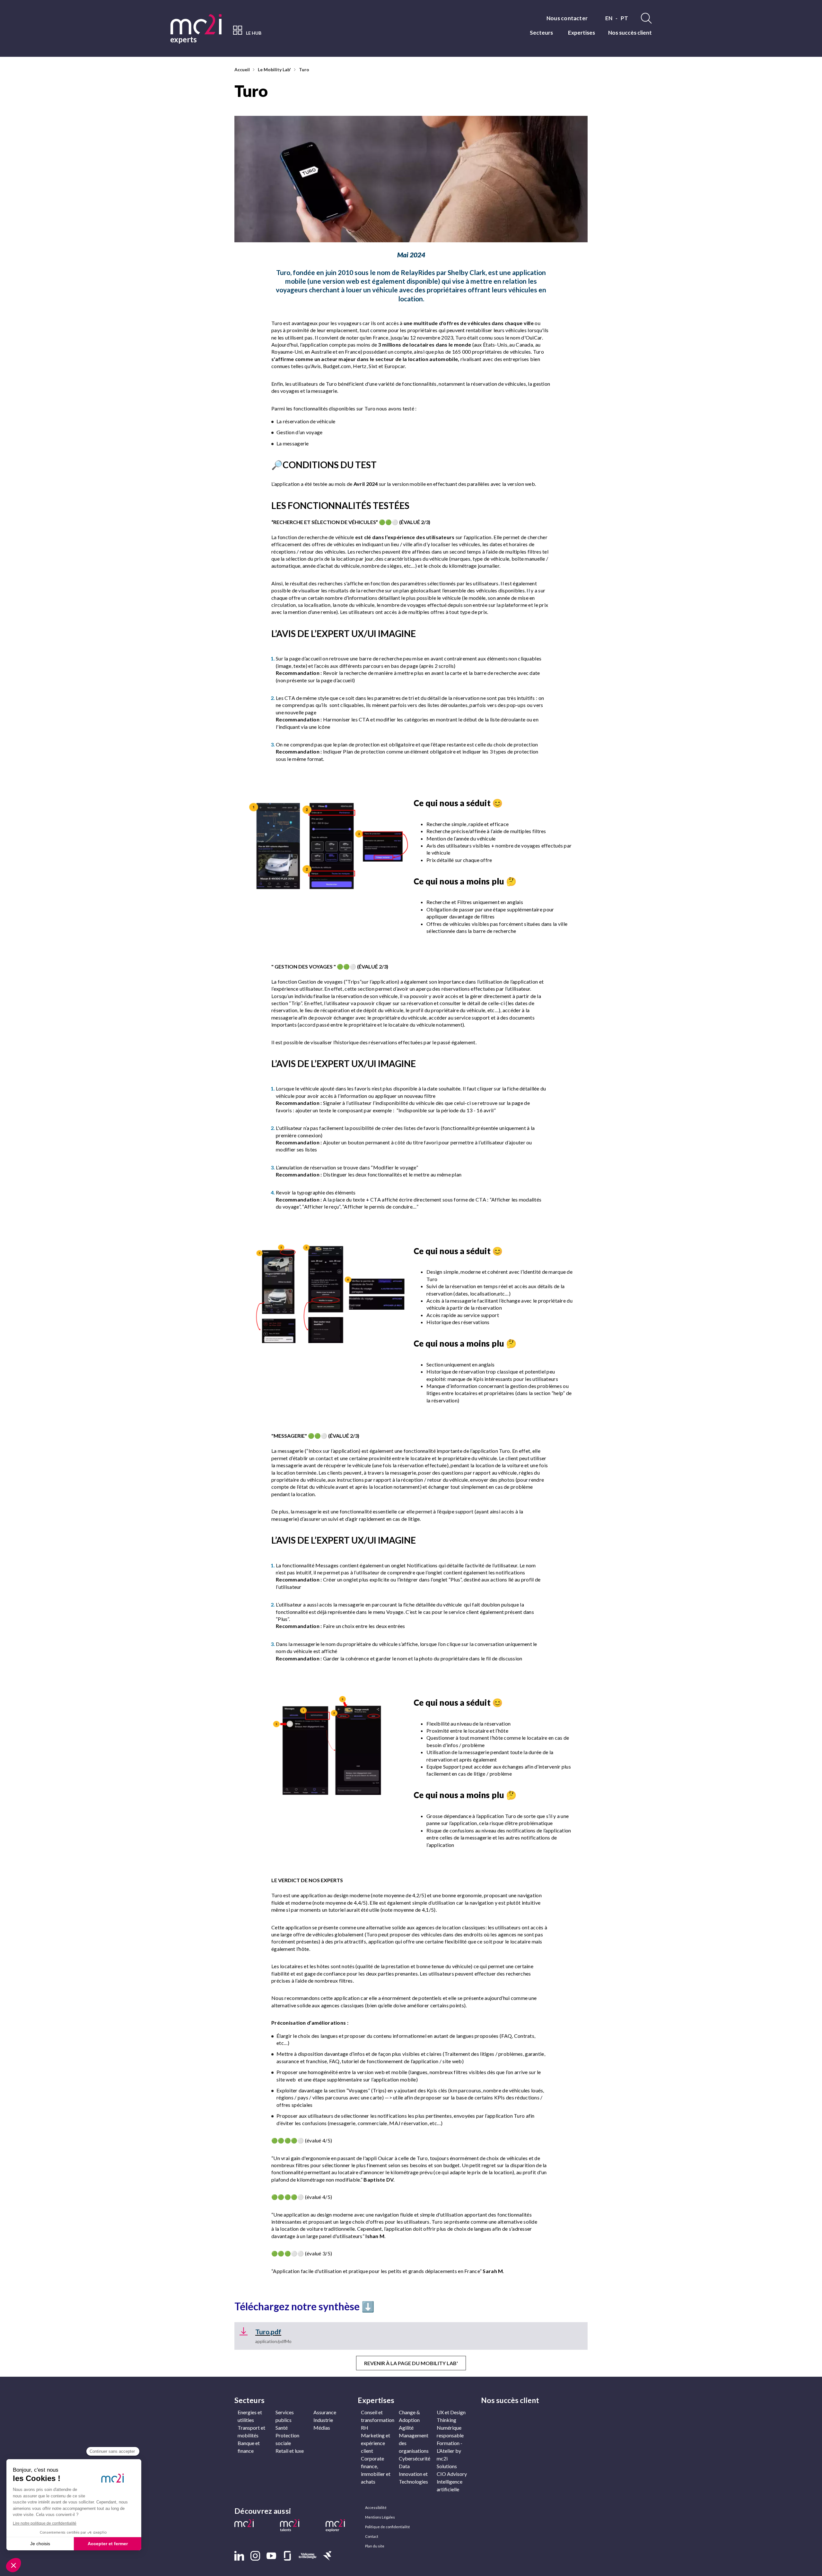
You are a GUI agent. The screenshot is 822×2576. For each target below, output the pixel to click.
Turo (304, 69)
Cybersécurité (415, 2458)
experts (184, 39)
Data (404, 2466)
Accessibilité (376, 2507)
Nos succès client (630, 33)
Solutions (447, 2466)
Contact (372, 2536)
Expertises (582, 33)
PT (624, 18)
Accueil (242, 69)
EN (609, 18)
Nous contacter (567, 18)
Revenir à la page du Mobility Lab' (411, 2363)
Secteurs (541, 33)
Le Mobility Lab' (274, 69)
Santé (282, 2428)
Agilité (406, 2428)
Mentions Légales (380, 2517)
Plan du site (375, 2546)
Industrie (323, 2420)
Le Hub (254, 33)
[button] (248, 2524)
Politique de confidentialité (388, 2527)
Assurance (325, 2412)
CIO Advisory (452, 2474)
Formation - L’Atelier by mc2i (450, 2451)
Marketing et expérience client (376, 2443)
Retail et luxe (290, 2451)
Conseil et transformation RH (378, 2420)
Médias (322, 2428)
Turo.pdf (268, 2332)
